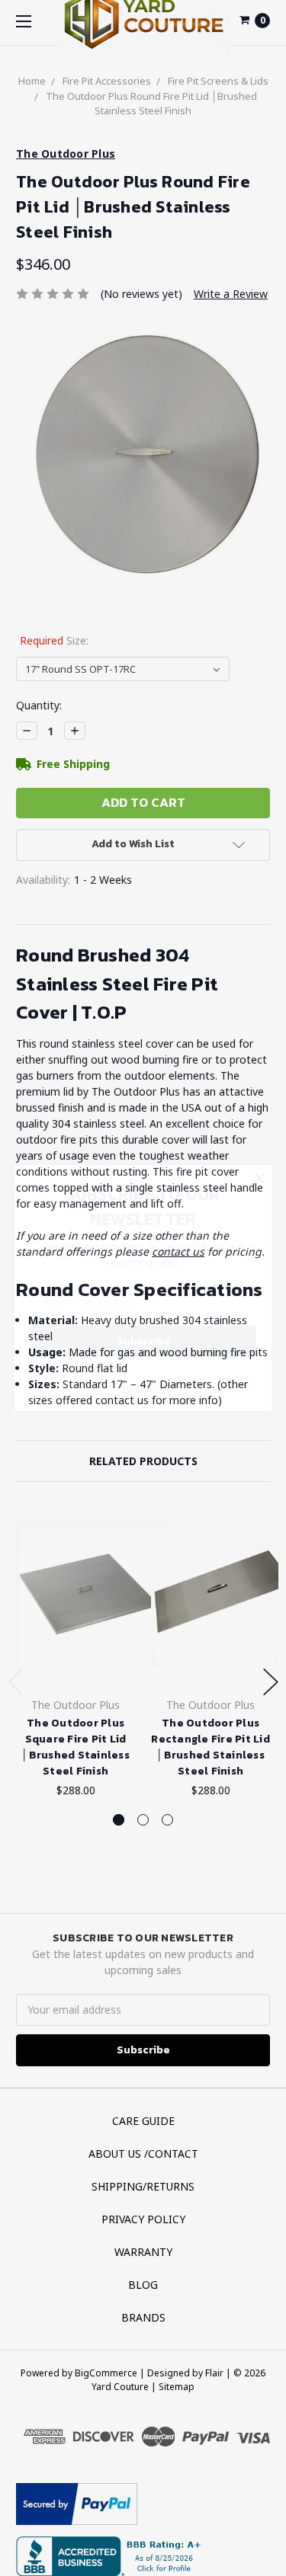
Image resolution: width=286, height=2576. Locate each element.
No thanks (143, 1387)
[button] (259, 1177)
